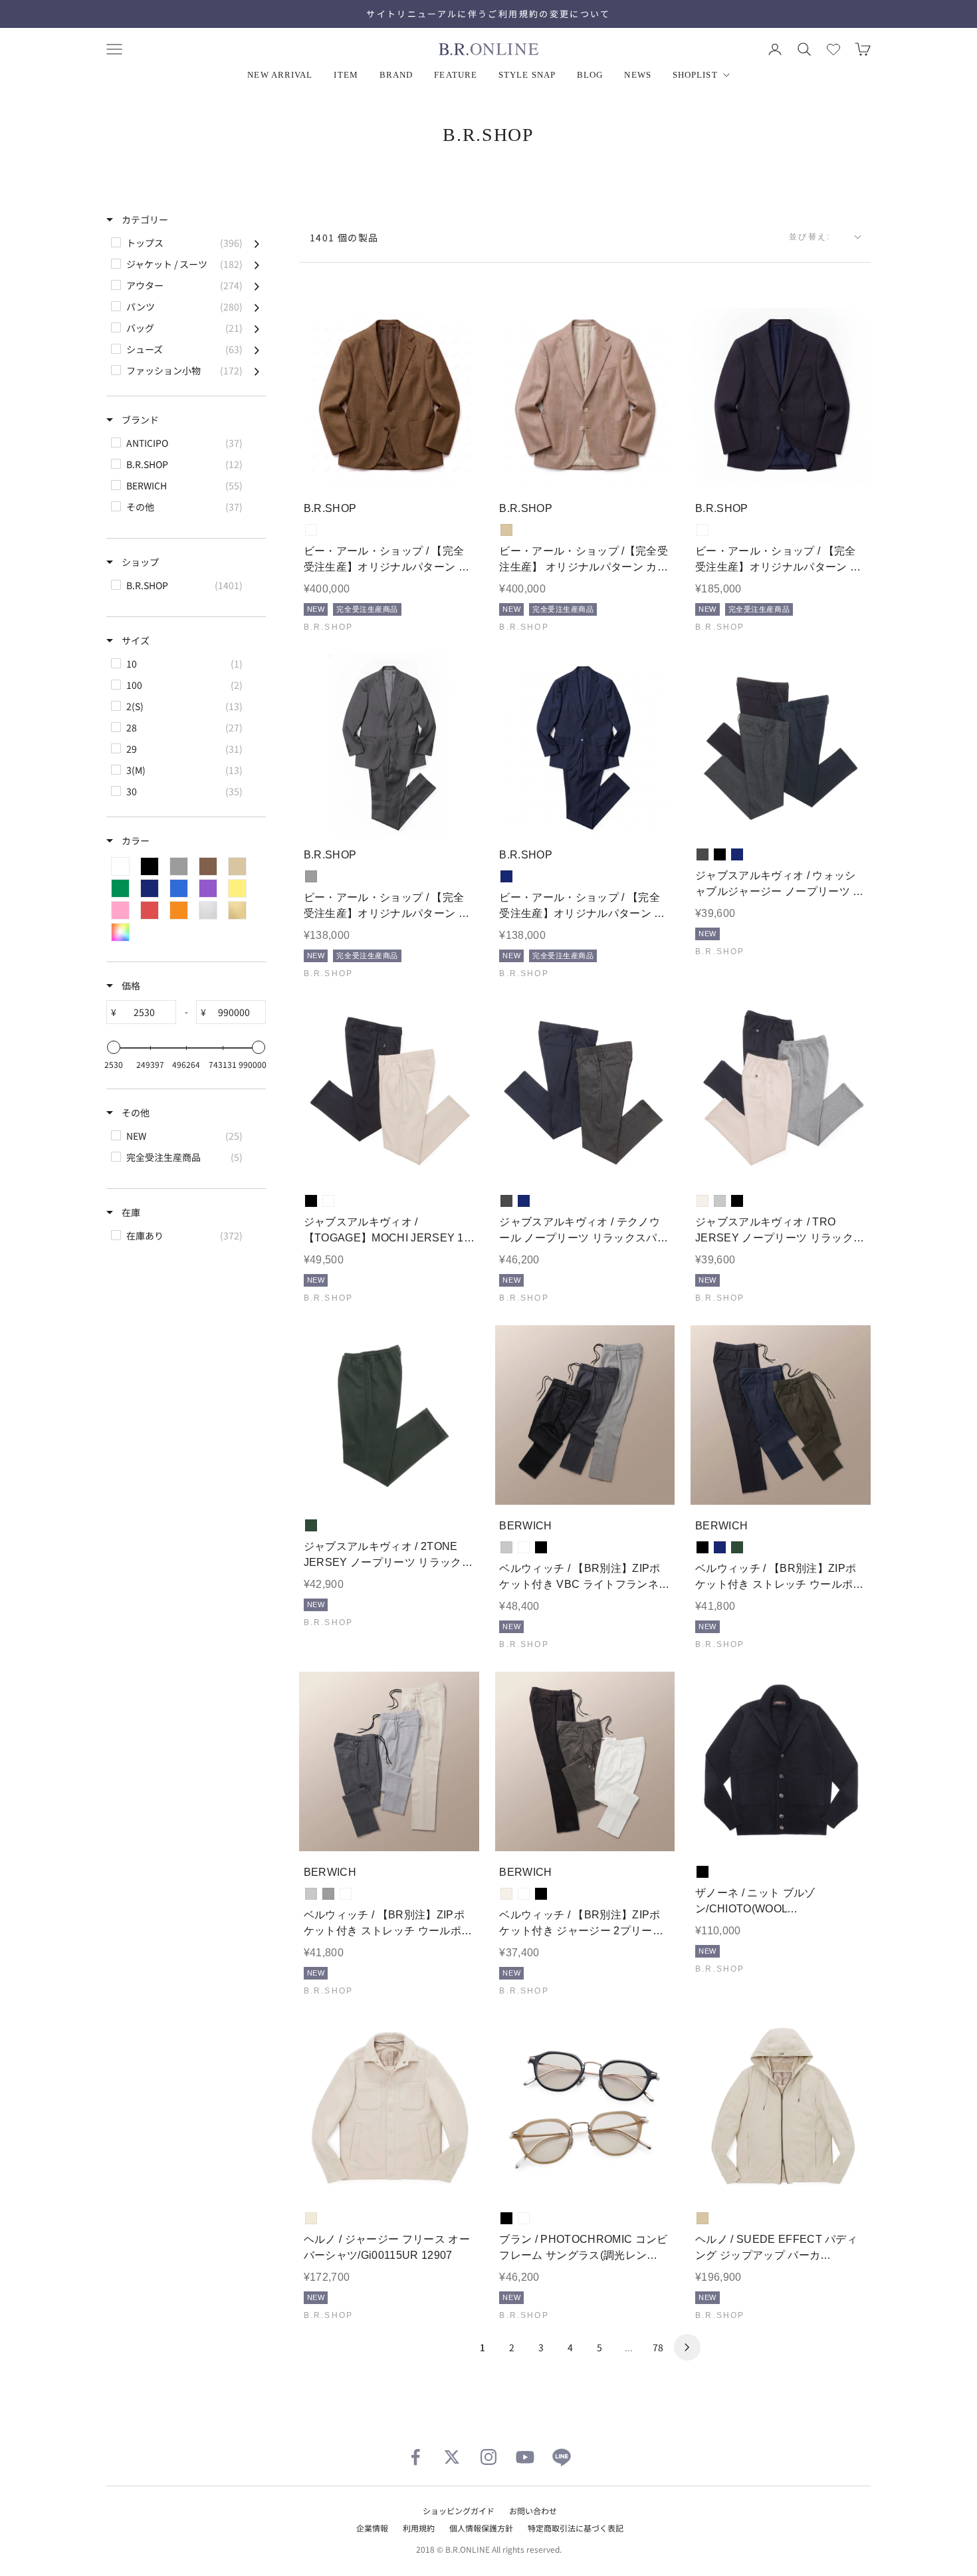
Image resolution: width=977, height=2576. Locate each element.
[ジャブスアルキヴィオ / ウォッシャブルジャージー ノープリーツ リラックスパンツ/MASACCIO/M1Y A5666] (781, 744)
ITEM (346, 75)
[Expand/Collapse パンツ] (257, 307)
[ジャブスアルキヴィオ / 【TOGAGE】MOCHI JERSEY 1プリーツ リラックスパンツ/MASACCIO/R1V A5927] (389, 1091)
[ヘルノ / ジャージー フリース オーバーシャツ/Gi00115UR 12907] (389, 2108)
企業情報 (372, 2528)
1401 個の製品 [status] (344, 237)
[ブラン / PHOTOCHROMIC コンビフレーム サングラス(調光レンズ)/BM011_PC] (585, 2108)
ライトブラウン (311, 530)
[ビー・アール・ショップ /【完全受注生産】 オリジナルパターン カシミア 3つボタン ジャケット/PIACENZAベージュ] (585, 398)
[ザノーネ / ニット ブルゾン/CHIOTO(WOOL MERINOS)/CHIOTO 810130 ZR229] (781, 1762)
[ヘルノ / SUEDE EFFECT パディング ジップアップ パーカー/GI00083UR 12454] (781, 2108)
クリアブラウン (524, 2218)
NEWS (637, 75)
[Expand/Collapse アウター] (257, 285)
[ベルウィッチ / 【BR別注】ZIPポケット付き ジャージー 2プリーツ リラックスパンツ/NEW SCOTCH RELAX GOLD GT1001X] (585, 1762)
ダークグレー (524, 1547)
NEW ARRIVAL (280, 75)
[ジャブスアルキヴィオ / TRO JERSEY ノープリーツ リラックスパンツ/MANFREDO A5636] (781, 1091)
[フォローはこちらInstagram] (489, 2457)
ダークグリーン (311, 1525)
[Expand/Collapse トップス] (257, 243)
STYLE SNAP (527, 75)
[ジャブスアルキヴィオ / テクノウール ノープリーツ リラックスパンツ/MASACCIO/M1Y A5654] (585, 1091)
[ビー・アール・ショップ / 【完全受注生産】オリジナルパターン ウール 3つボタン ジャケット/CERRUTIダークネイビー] (781, 398)
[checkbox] (185, 243)
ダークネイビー (703, 530)
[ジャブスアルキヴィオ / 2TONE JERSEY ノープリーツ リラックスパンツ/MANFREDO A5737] (389, 1415)
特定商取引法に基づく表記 (576, 2528)
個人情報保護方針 (481, 2528)
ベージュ (506, 530)
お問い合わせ (533, 2511)
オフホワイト (703, 1201)
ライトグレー (720, 1201)
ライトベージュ (328, 1201)
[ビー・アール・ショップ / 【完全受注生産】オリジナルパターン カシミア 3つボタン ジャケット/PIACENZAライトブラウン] (389, 398)
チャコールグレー (703, 854)
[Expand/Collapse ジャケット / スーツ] (257, 264)
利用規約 (419, 2528)
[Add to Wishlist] (458, 468)
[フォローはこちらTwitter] (452, 2457)
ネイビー (506, 876)
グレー (311, 876)
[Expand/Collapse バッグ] (257, 328)
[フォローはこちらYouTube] (525, 2457)
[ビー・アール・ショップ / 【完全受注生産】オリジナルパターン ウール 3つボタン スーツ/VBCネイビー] (585, 744)
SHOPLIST (695, 75)
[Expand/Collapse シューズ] (257, 349)
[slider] (114, 1047)
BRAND (396, 75)
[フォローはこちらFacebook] (415, 2457)
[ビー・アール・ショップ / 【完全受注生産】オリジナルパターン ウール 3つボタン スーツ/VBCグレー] (389, 744)
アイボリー (311, 2218)
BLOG (590, 75)
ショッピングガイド (459, 2511)
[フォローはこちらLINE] (562, 2457)
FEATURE (456, 75)
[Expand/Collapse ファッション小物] (257, 370)
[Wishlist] (833, 49)
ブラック (720, 854)
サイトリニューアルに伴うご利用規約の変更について (488, 14)
